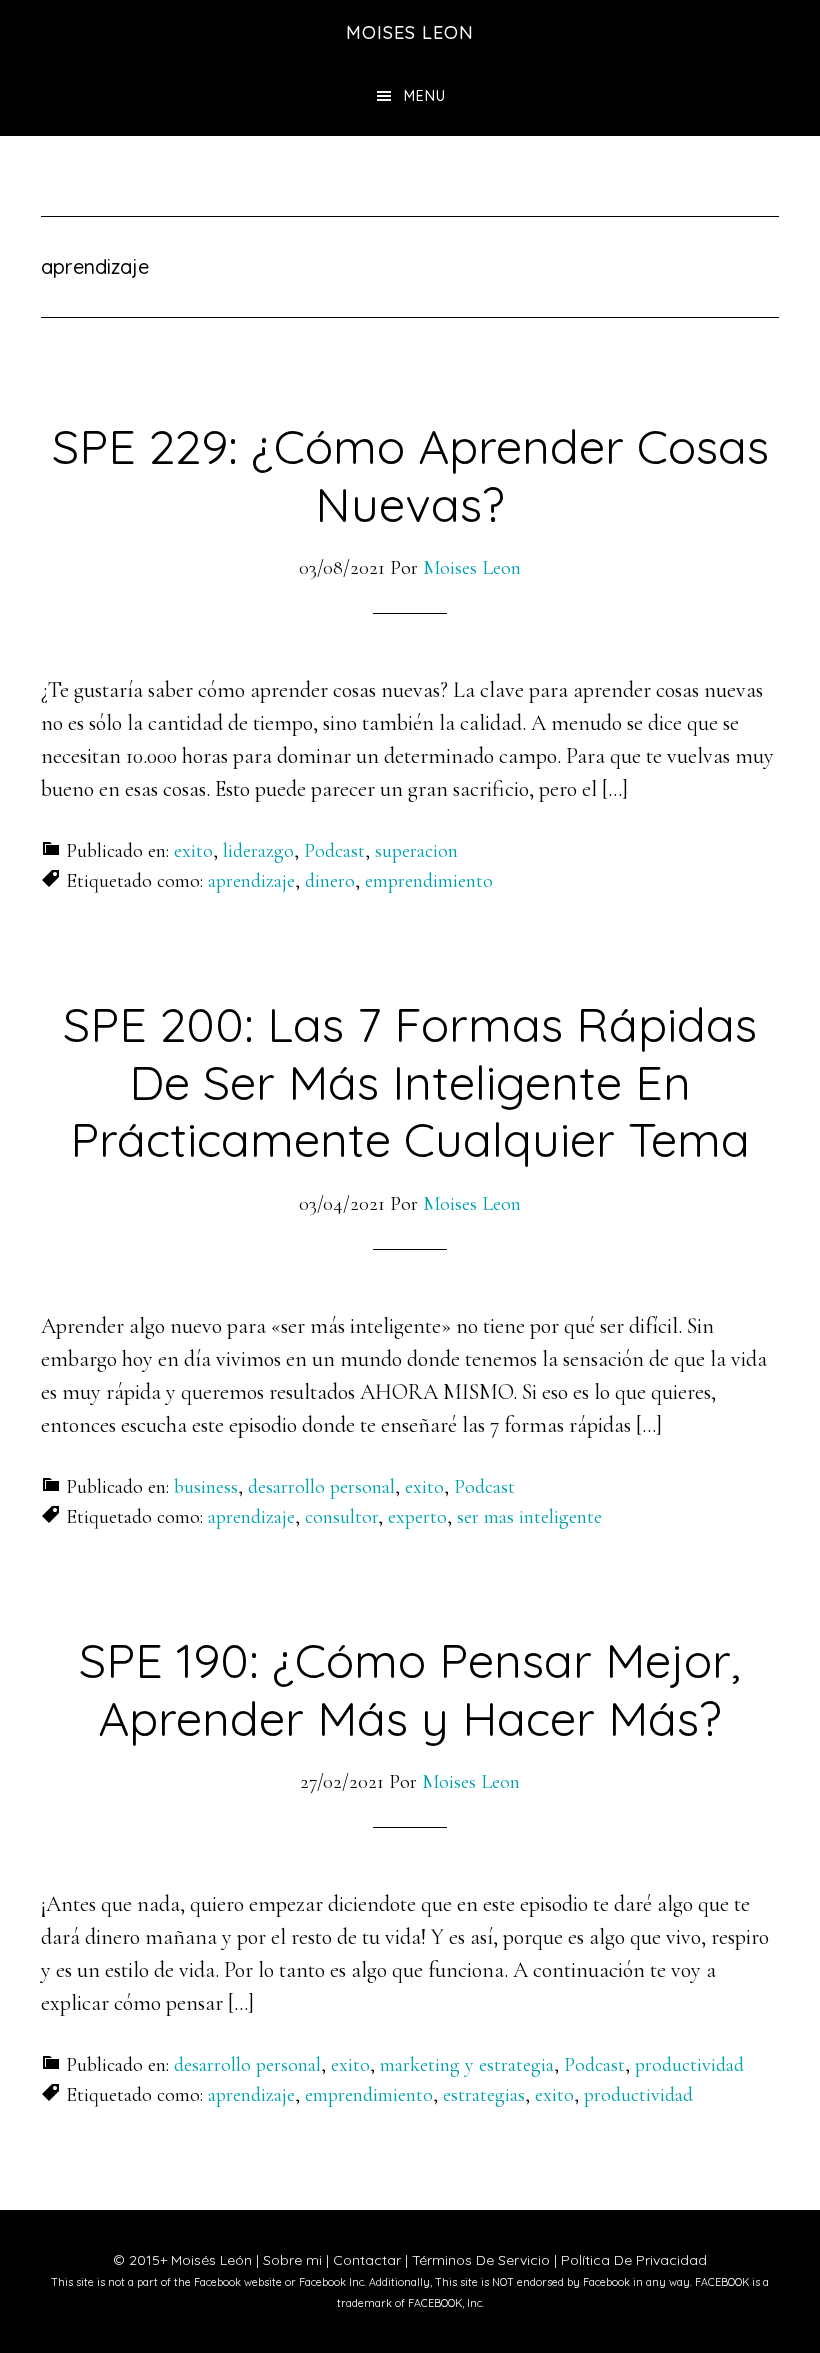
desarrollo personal (321, 1487)
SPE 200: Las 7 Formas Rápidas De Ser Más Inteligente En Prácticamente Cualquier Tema (410, 1081)
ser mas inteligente (529, 1517)
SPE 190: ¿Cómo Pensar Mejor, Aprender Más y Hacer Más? (410, 1689)
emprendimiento (429, 881)
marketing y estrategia (467, 2065)
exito (193, 851)
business (206, 1487)
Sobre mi (292, 2260)
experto (417, 1517)
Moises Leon (410, 32)
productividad (689, 2065)
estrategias (484, 2095)
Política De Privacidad (634, 2260)
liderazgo (258, 851)
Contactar (367, 2260)
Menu (425, 96)
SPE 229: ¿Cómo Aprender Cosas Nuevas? (410, 475)
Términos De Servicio (481, 2260)
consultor (341, 1517)
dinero (330, 881)
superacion (416, 851)
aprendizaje (251, 881)
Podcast (334, 851)
